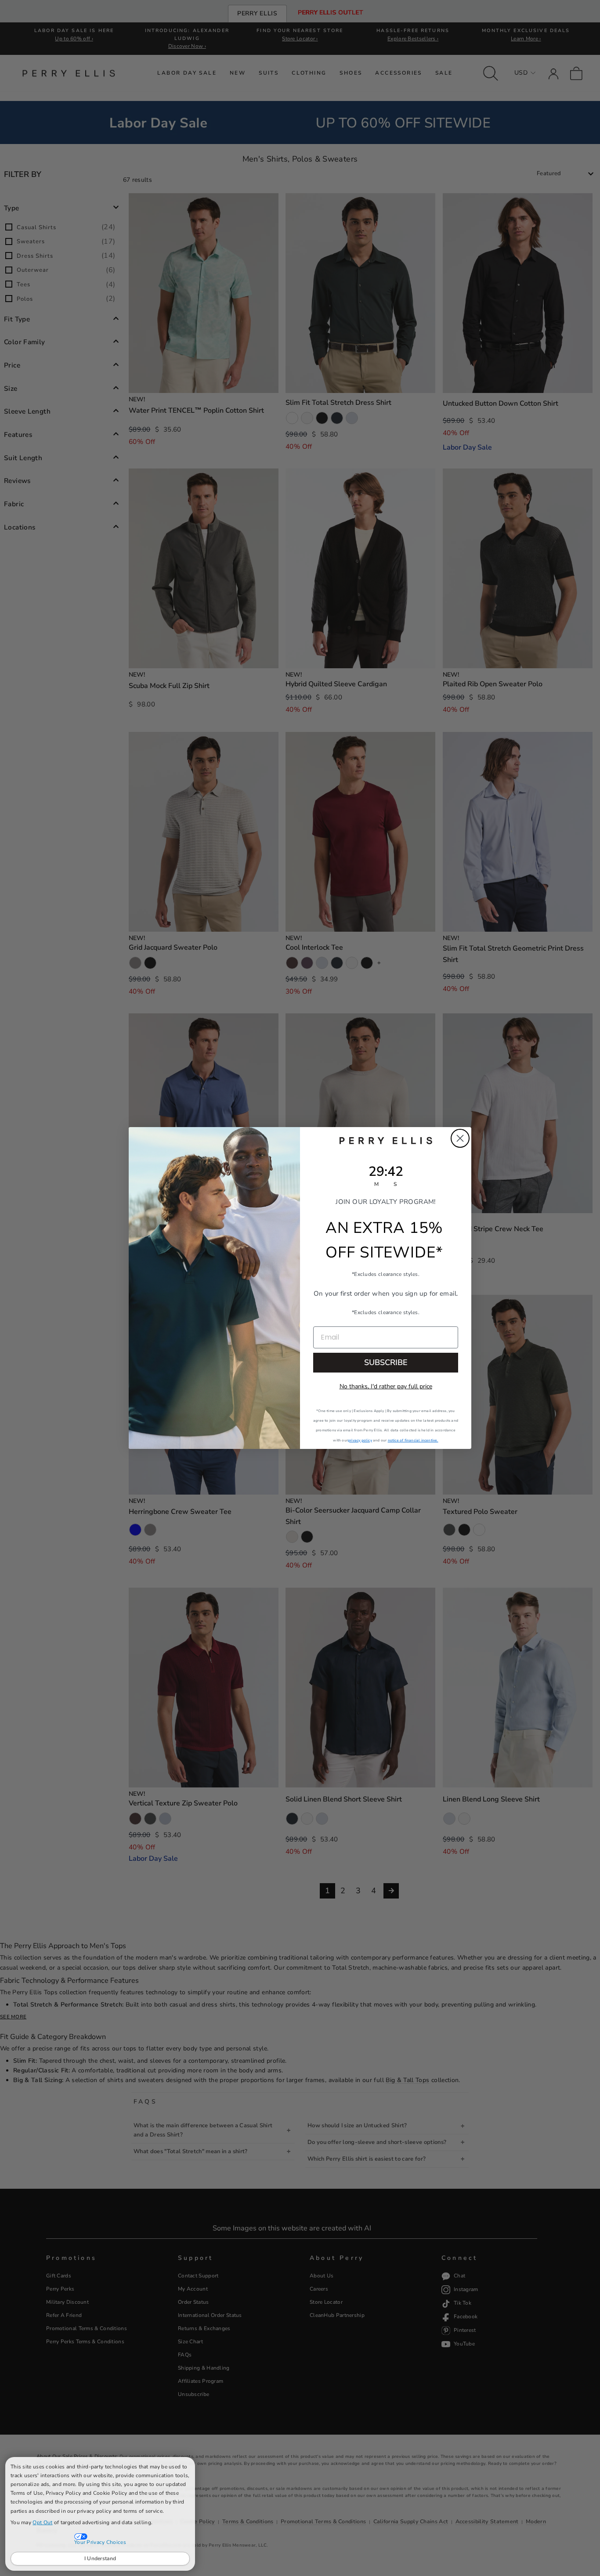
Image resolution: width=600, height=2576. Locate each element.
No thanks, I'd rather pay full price (386, 1386)
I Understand (100, 2558)
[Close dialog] (460, 1138)
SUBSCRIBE (386, 1362)
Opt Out (42, 2522)
